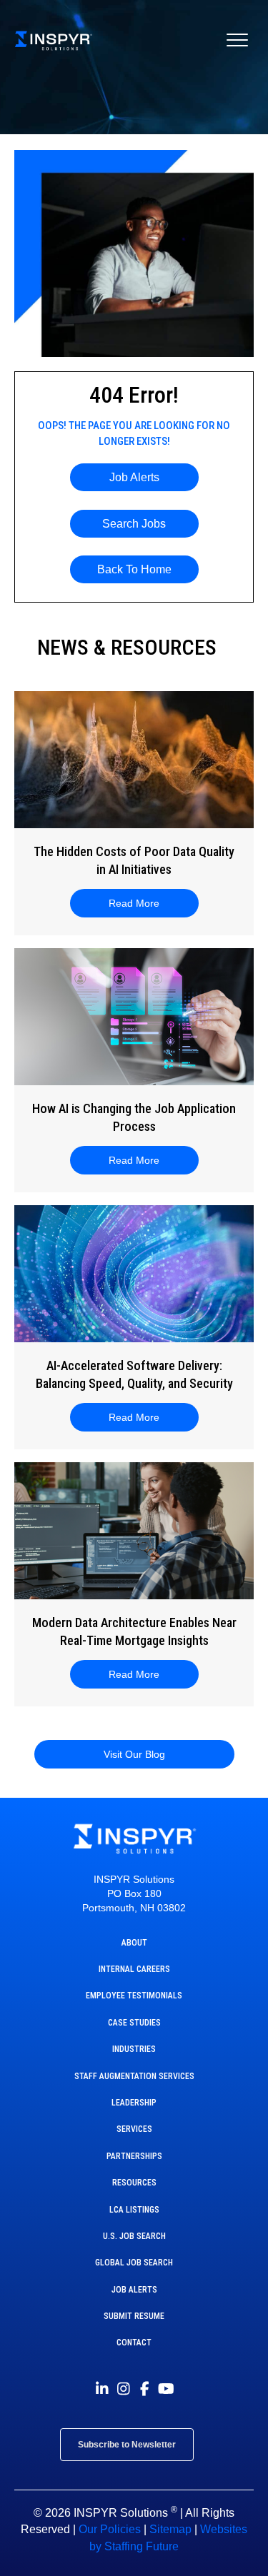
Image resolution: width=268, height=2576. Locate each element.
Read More (143, 903)
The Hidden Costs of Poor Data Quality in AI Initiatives (134, 860)
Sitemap (170, 2529)
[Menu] (237, 41)
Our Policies (110, 2529)
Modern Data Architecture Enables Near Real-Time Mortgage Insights (134, 1631)
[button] (134, 477)
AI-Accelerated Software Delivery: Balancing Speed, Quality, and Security (134, 1374)
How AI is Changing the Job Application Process (134, 1117)
